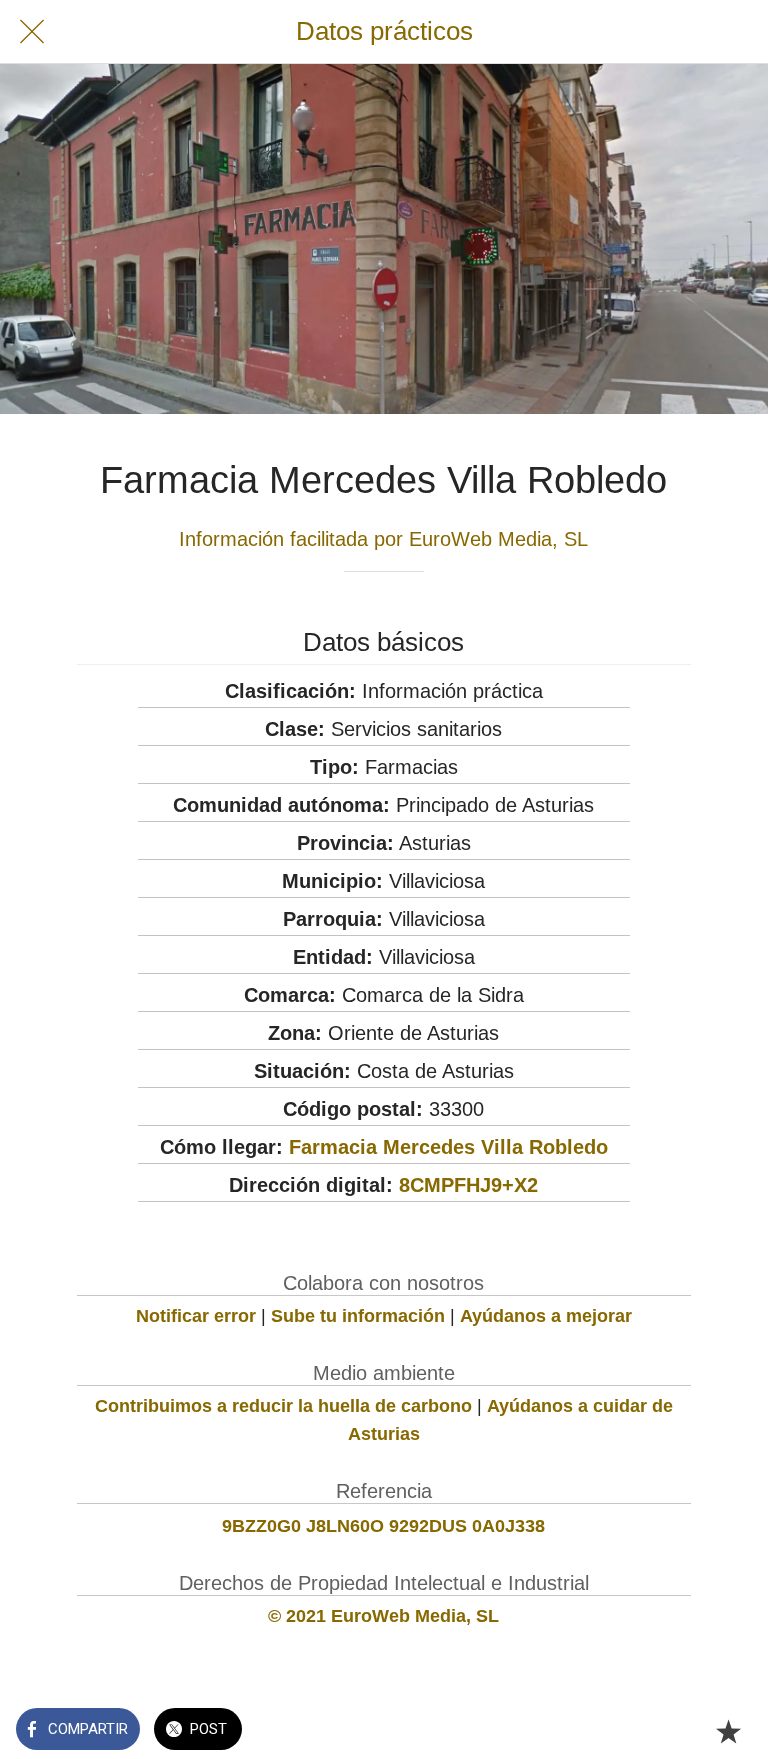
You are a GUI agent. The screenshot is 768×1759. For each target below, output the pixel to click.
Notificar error (196, 1316)
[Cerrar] (32, 32)
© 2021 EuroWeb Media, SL (383, 1616)
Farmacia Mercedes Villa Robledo (448, 1147)
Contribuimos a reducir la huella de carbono (283, 1406)
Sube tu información (358, 1316)
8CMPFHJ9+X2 (468, 1185)
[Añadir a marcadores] (728, 1731)
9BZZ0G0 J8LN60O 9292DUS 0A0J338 (383, 1526)
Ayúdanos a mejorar (546, 1316)
